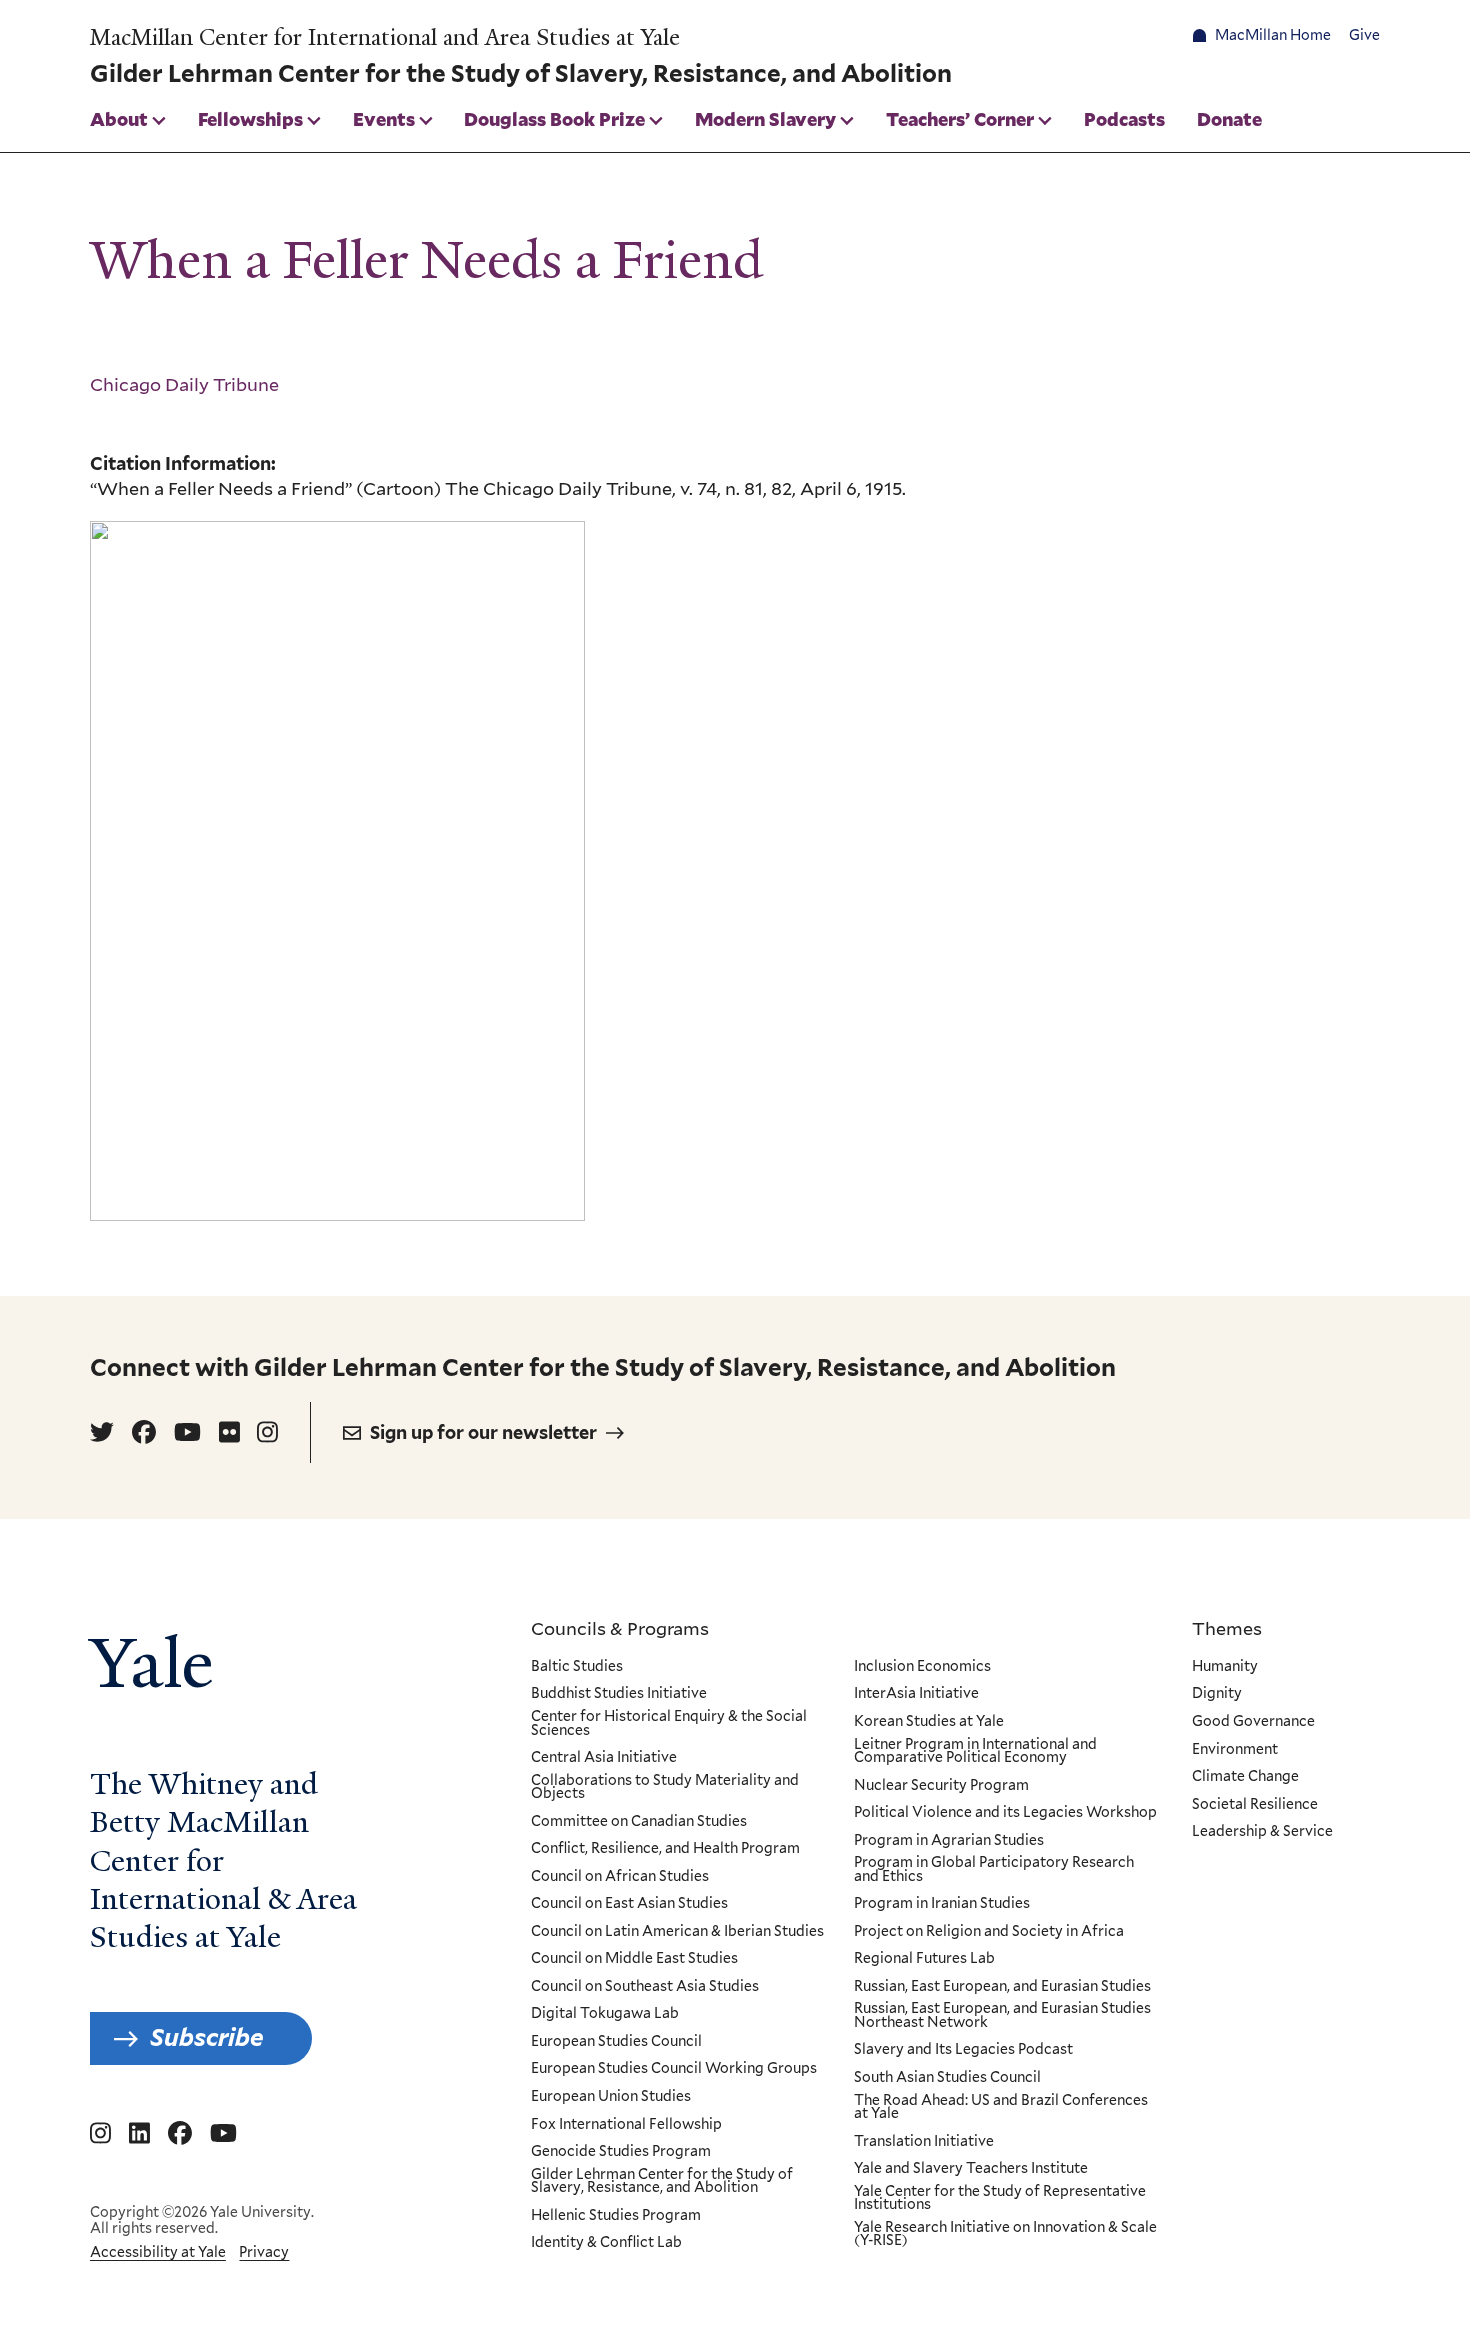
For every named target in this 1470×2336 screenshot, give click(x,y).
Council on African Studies (620, 1877)
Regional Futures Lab (924, 1959)
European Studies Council (616, 2042)
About (119, 119)
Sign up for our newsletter (483, 1432)
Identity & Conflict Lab (606, 2243)
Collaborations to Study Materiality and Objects (665, 1787)
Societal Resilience (1255, 1805)
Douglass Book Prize (554, 119)
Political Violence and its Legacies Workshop (1005, 1813)
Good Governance (1253, 1722)
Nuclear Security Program (941, 1786)
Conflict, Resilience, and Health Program (665, 1849)
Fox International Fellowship (626, 2125)
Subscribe (207, 2037)
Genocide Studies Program (621, 2152)
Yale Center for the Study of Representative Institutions (1000, 2198)
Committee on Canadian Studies (639, 1822)
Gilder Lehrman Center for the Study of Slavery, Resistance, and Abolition (662, 2181)
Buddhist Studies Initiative (619, 1694)
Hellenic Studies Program (616, 2216)
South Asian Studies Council (947, 2078)
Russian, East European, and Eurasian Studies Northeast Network (1002, 2015)
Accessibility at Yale (158, 2252)
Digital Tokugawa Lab (605, 2014)
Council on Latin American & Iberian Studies (677, 1932)
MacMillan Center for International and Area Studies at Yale (385, 38)
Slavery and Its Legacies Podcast (963, 2050)
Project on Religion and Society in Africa (989, 1932)
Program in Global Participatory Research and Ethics (994, 1869)
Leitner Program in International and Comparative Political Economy (975, 1751)
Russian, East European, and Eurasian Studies (1002, 1987)
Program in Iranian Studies (942, 1904)
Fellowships (250, 119)
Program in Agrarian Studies (949, 1841)
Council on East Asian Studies (629, 1904)
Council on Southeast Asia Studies (645, 1987)
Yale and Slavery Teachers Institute (971, 2169)
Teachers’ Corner (960, 119)
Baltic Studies (577, 1667)
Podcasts (1124, 119)
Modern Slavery (765, 119)
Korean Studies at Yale (929, 1722)
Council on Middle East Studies (634, 1959)
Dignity (1217, 1694)
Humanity (1225, 1667)
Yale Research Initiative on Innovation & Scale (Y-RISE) (1005, 2234)
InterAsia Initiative (916, 1694)
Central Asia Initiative (604, 1758)
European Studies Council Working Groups (674, 2069)
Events (384, 119)
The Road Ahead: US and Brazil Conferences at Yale (1001, 2107)
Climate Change (1245, 1777)
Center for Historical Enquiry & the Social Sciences (669, 1723)
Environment (1235, 1750)
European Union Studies (611, 2097)
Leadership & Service (1262, 1832)
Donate (1229, 119)
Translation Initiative (924, 2142)
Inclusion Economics (922, 1667)
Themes (1227, 1628)
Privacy (264, 2252)
